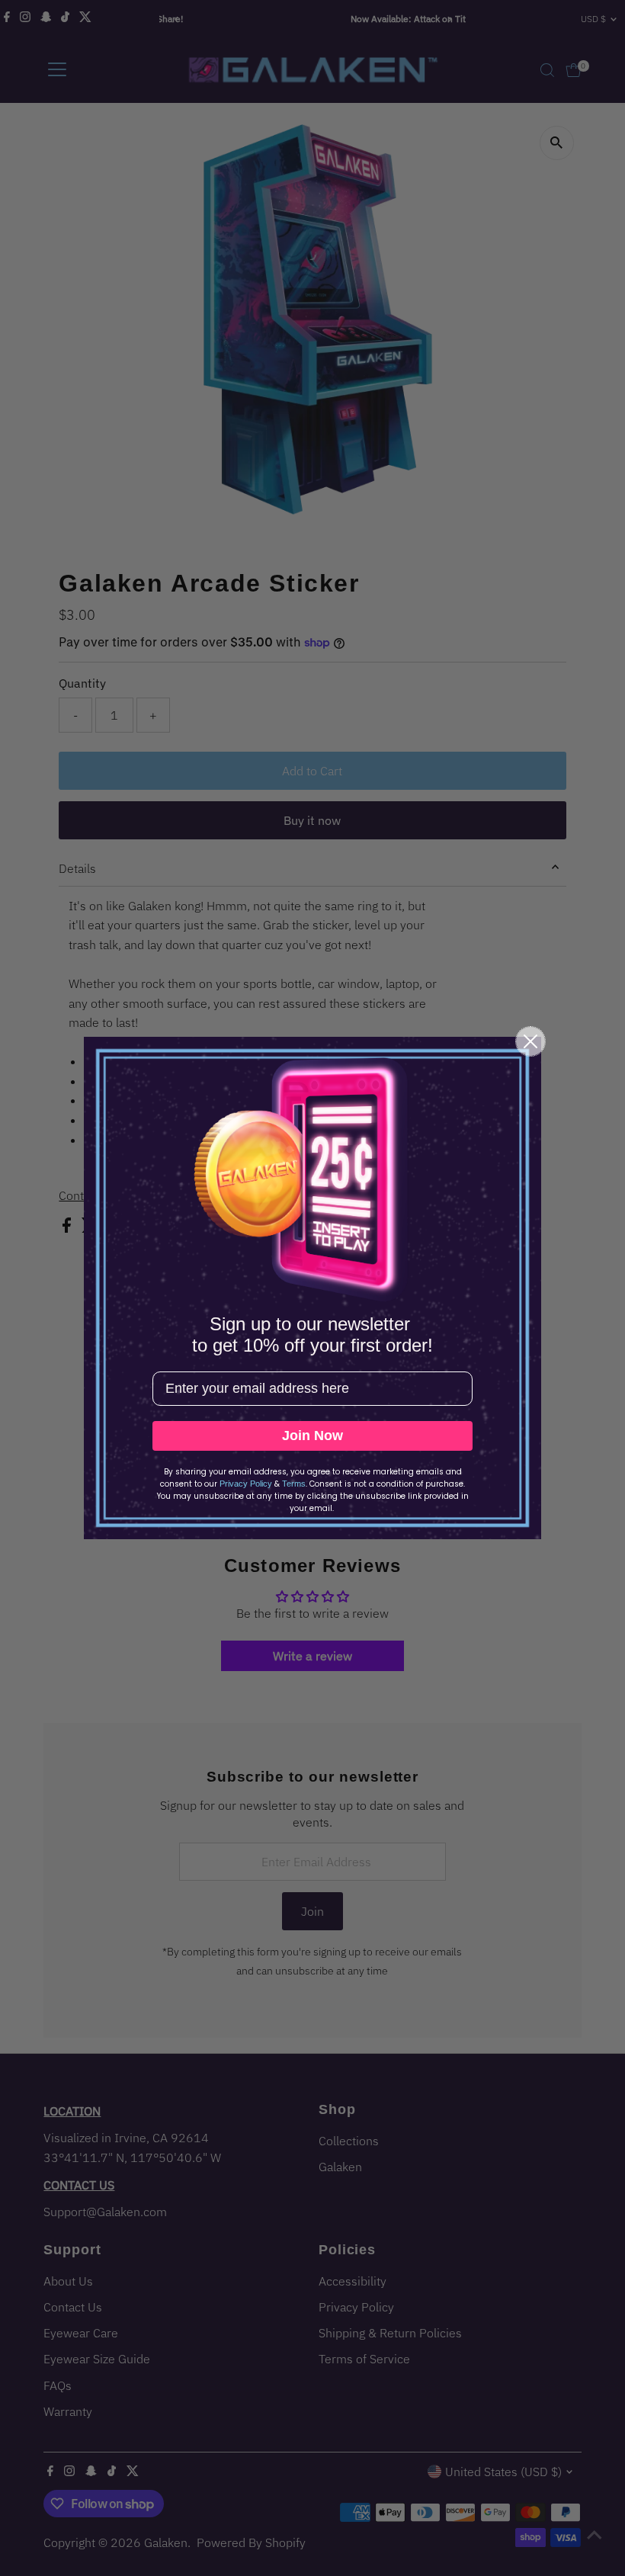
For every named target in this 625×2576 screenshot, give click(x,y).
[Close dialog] (530, 1041)
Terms (294, 1484)
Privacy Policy (246, 1484)
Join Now (312, 1436)
